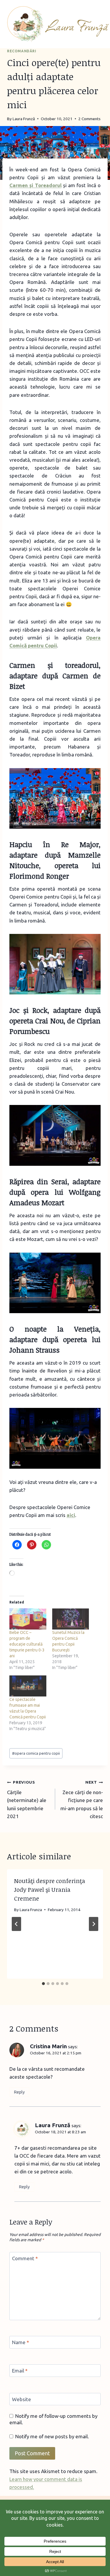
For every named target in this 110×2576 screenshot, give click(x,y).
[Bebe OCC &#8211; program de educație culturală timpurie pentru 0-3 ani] (28, 1619)
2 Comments (89, 119)
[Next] (94, 1924)
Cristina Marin (48, 2046)
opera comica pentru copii (36, 1753)
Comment (25, 2258)
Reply (19, 2092)
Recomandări (22, 51)
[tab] (43, 1984)
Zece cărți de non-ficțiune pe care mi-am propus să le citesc (82, 1799)
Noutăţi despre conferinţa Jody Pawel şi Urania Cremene (50, 1889)
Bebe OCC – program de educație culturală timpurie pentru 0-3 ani (27, 1644)
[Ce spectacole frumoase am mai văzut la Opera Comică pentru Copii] (28, 1686)
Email (20, 2371)
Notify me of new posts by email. (52, 2436)
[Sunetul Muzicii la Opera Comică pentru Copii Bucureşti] (71, 1619)
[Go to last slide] (16, 1924)
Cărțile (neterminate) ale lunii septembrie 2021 (27, 1799)
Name (21, 2342)
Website (22, 2399)
